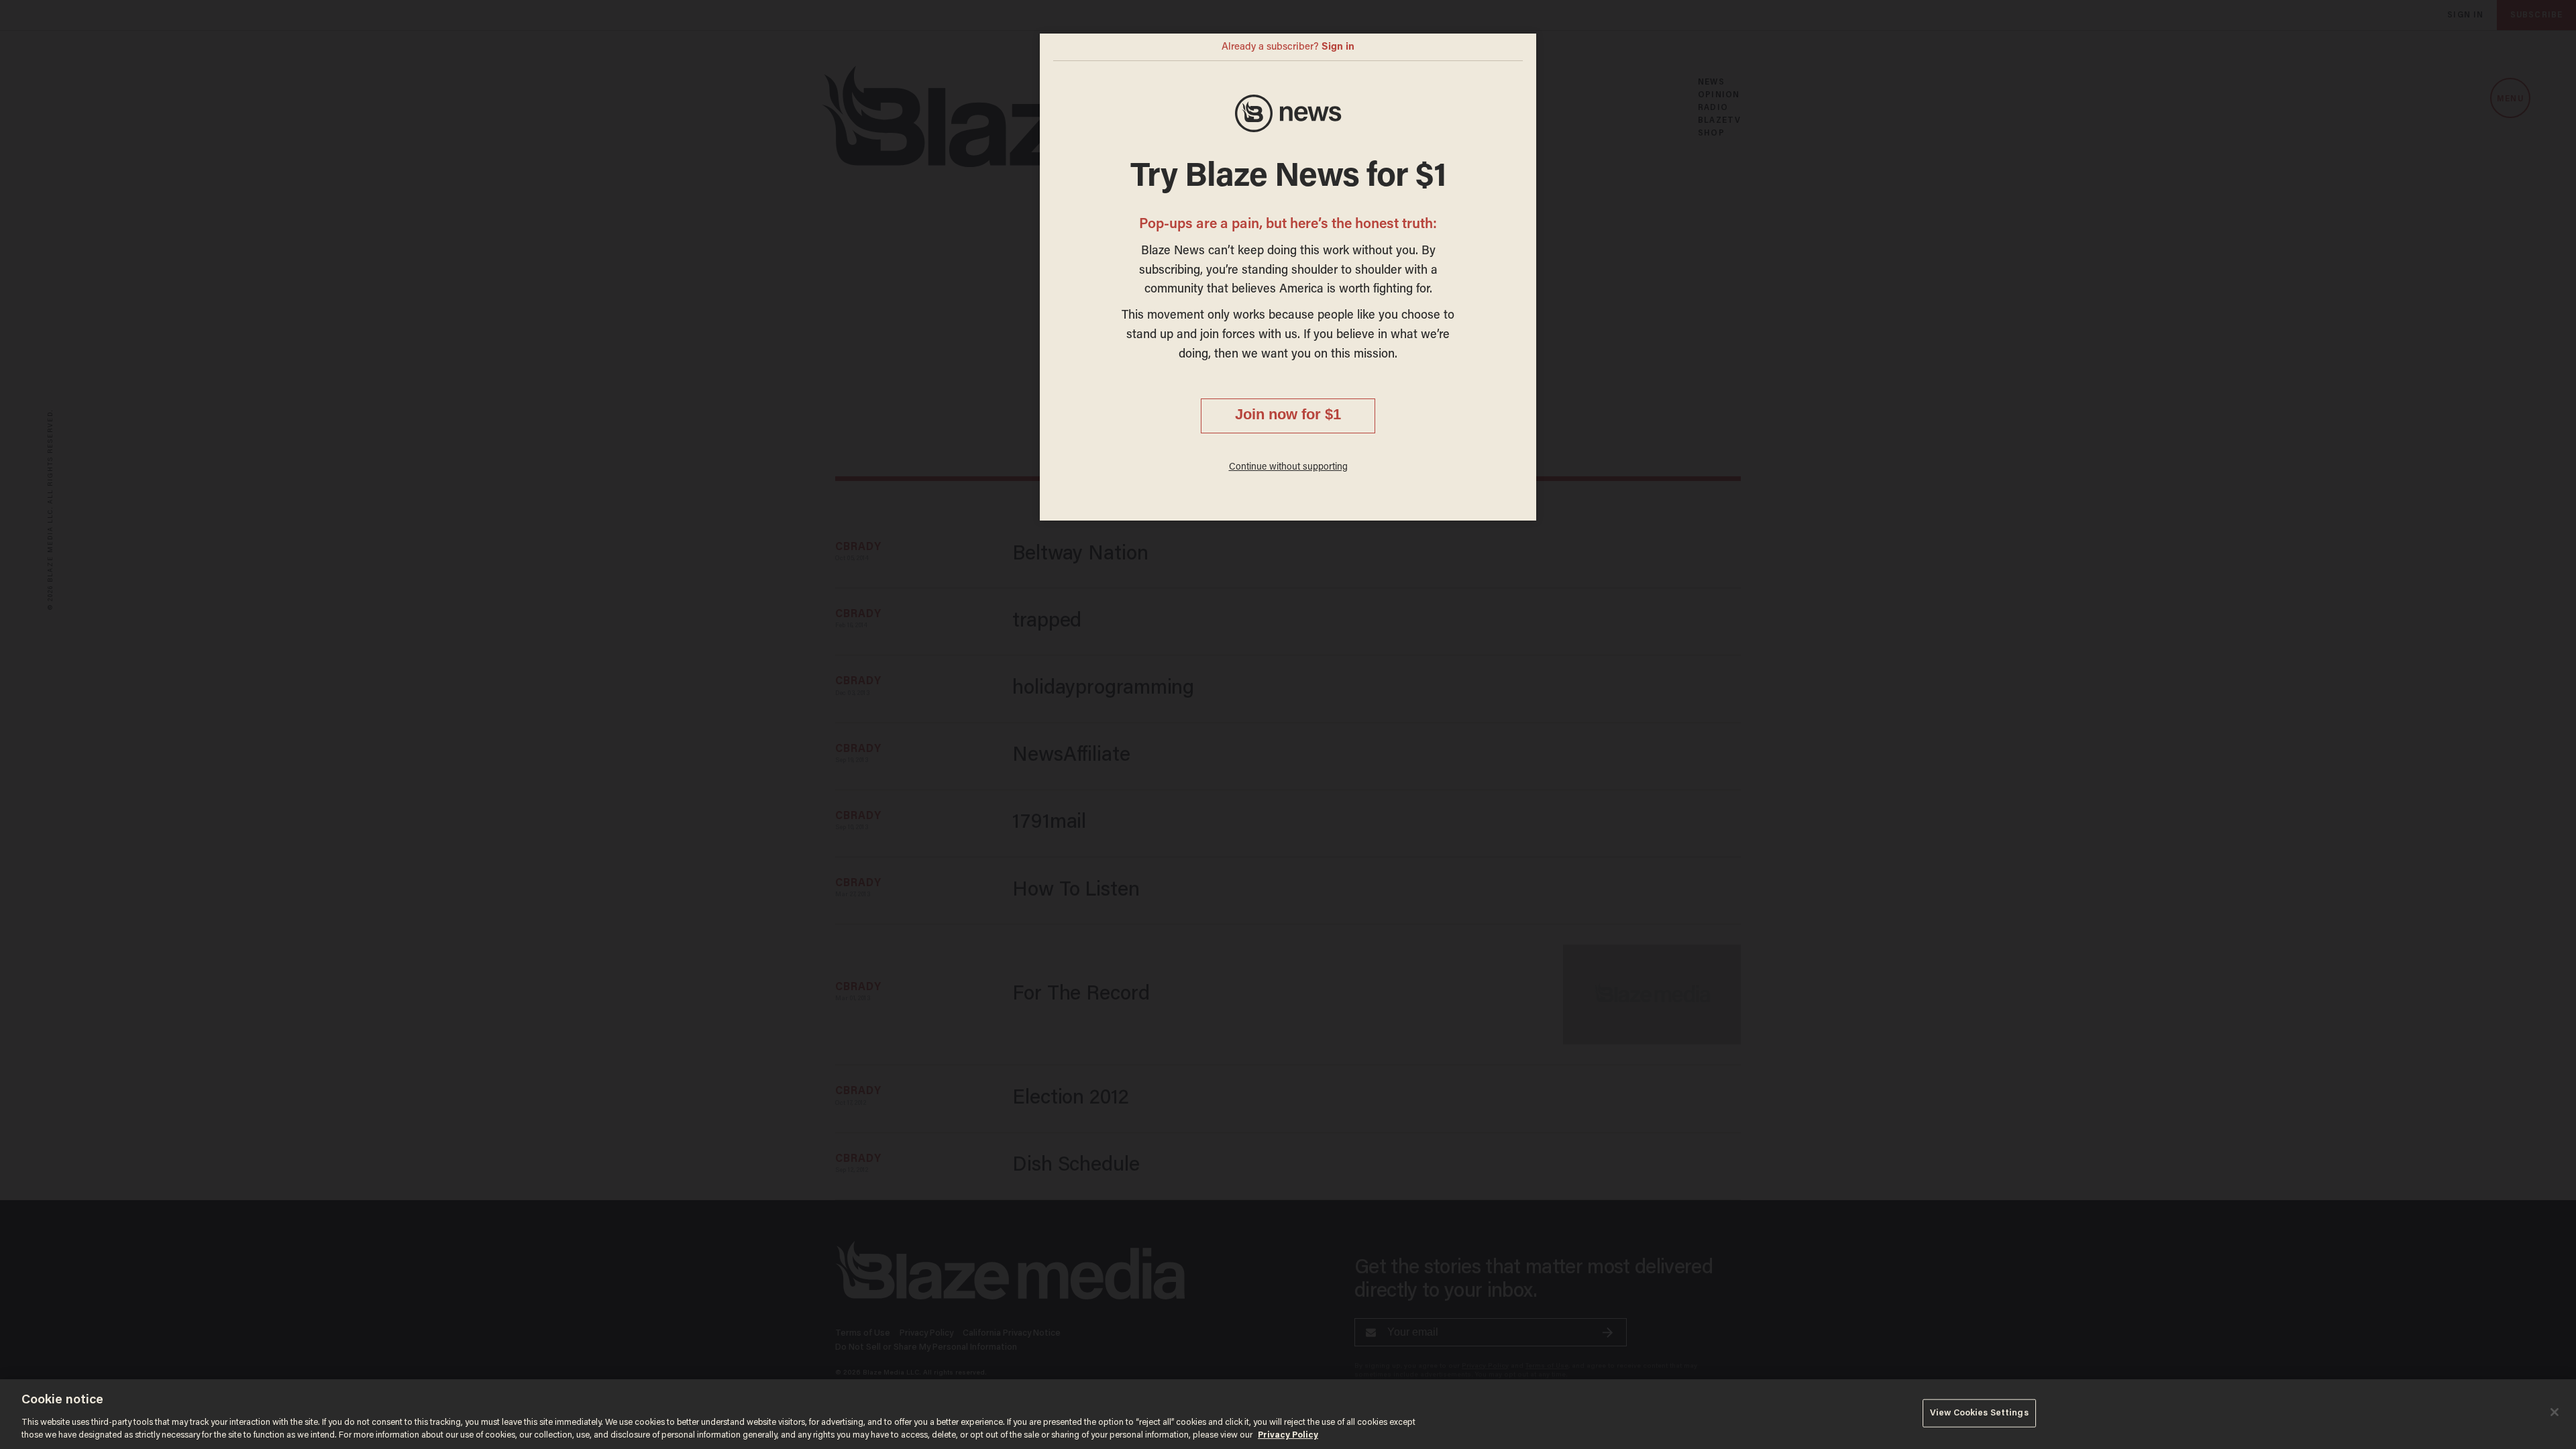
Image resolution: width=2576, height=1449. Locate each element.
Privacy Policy (1288, 1435)
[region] (1288, 1414)
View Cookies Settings (1979, 1413)
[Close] (2555, 1412)
